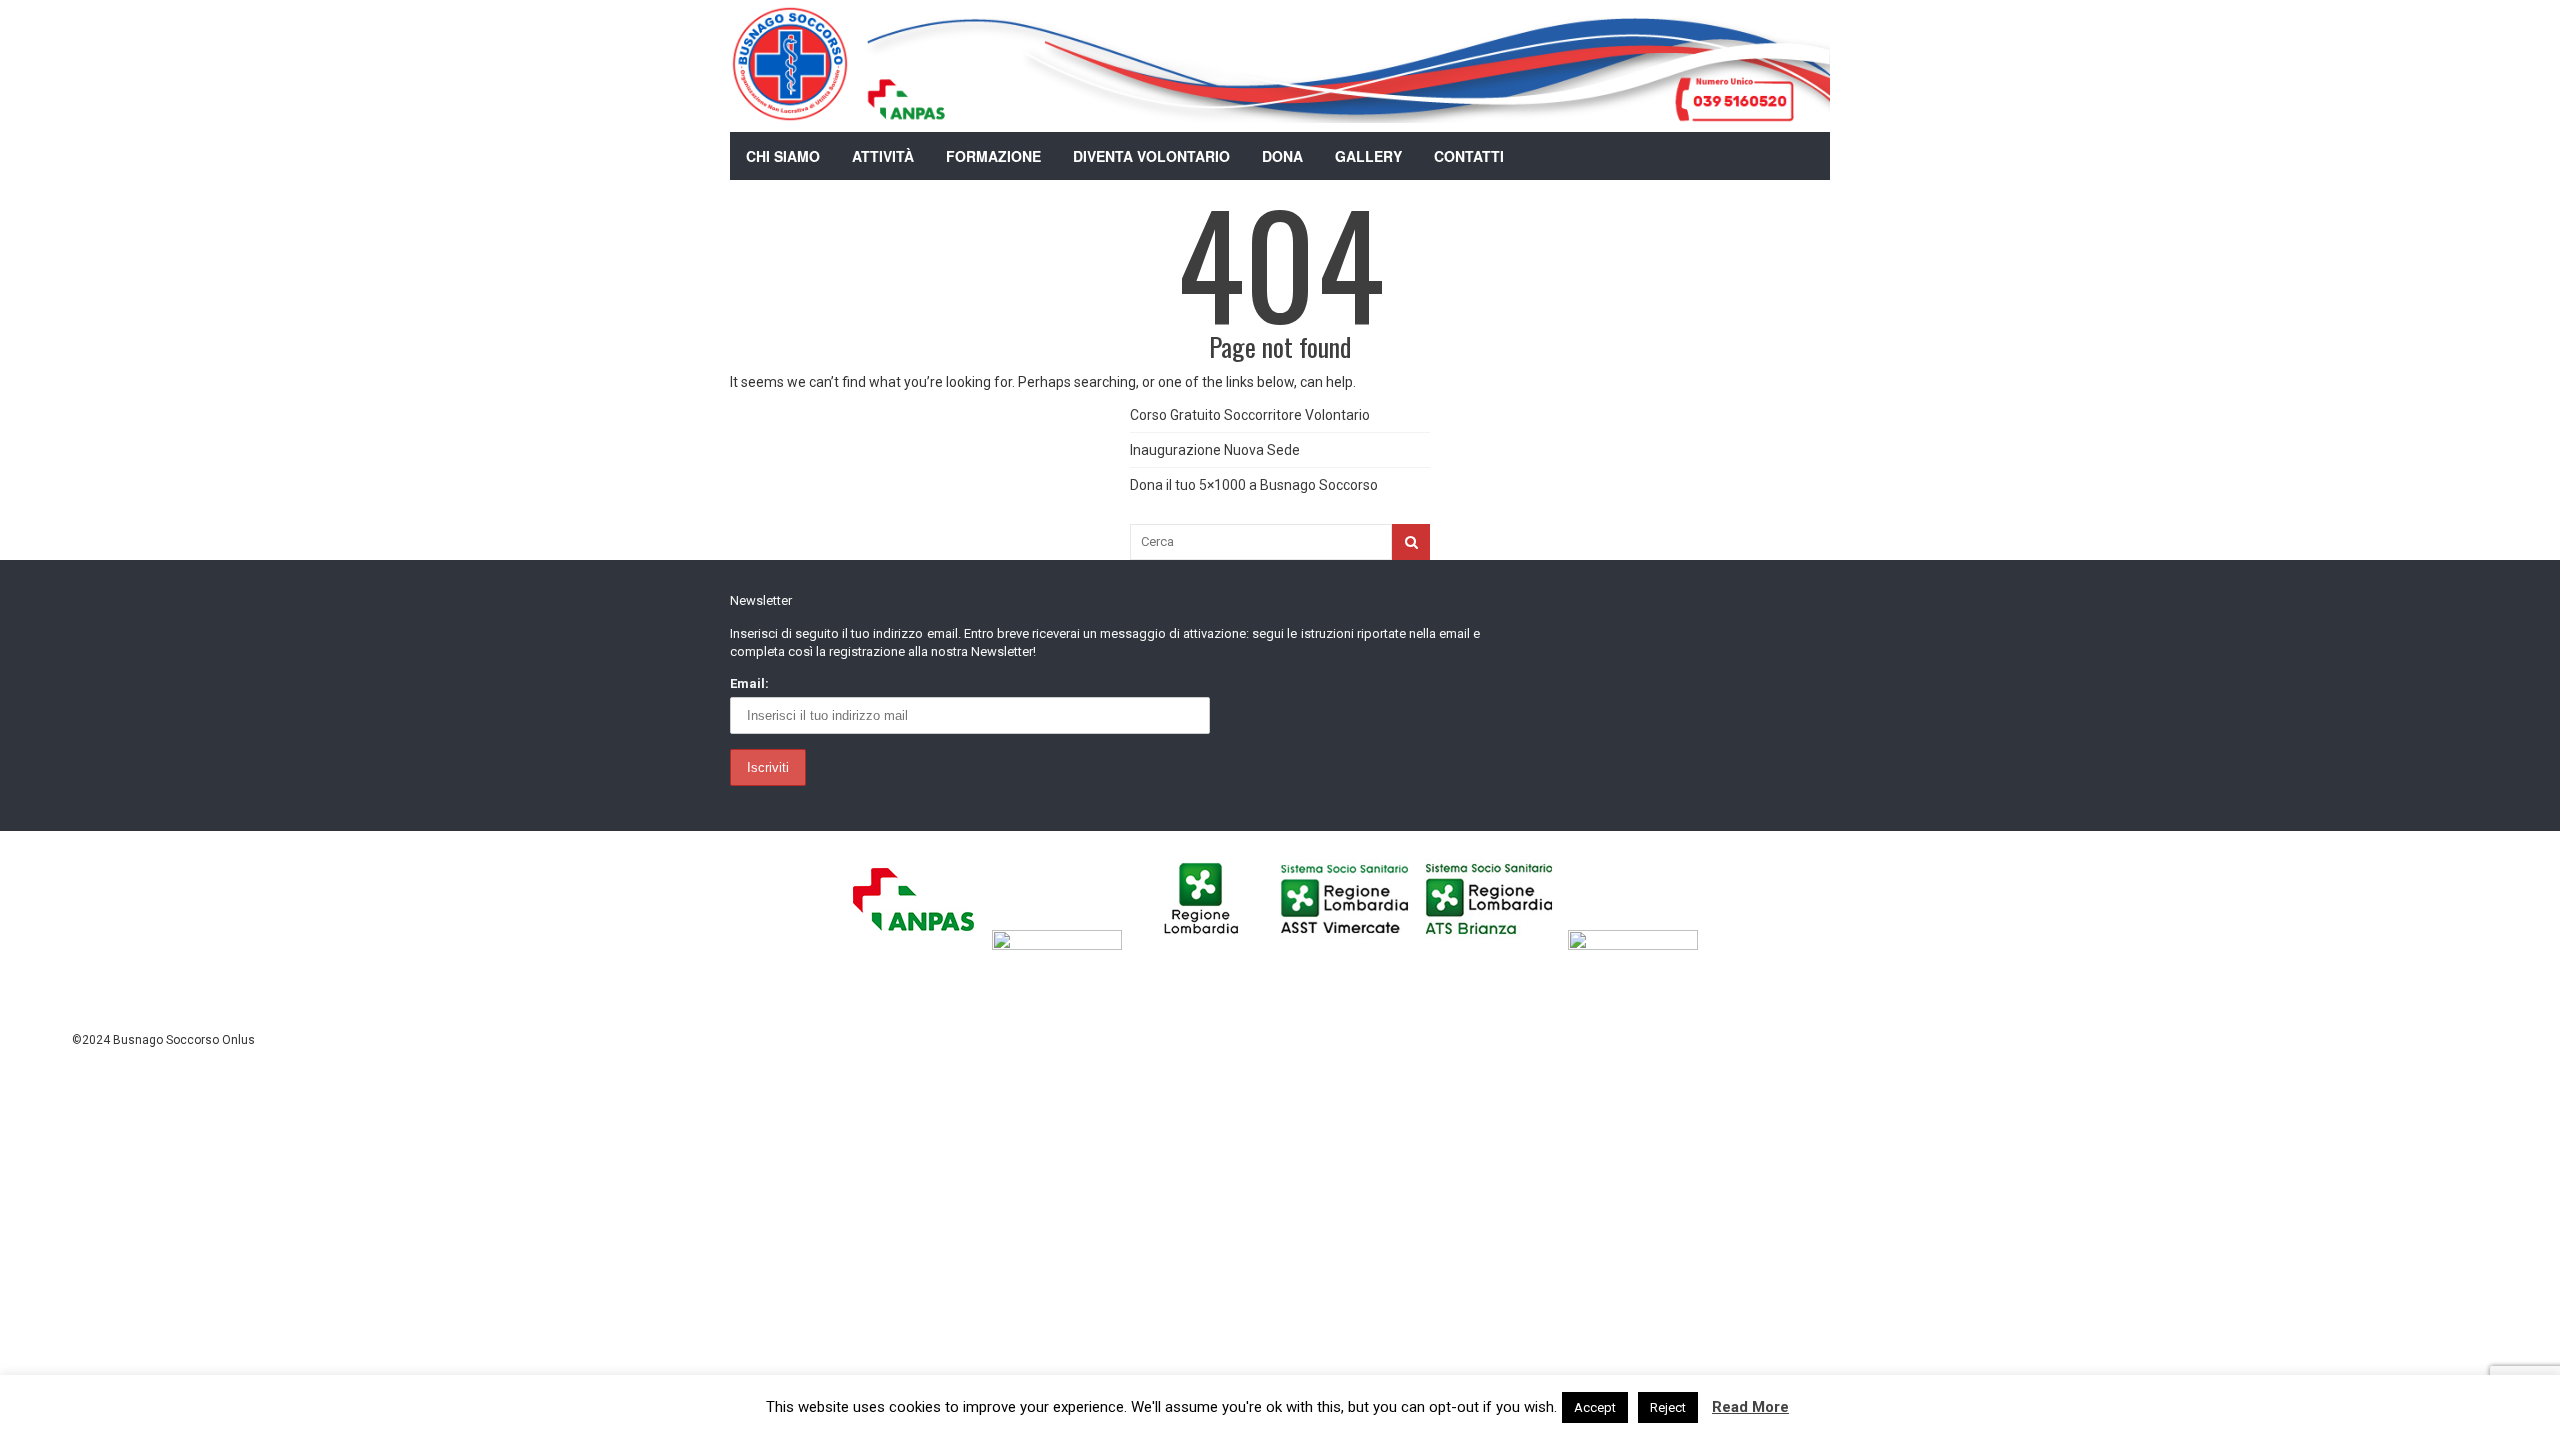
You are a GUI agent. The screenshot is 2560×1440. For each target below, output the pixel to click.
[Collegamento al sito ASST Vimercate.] (1350, 945)
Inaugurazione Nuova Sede (1215, 450)
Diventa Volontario (1151, 156)
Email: (749, 683)
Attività (883, 156)
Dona (1282, 156)
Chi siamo (783, 156)
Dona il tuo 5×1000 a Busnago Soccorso (1254, 485)
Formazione (993, 156)
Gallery (1368, 156)
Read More (1750, 1407)
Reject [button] (1668, 1407)
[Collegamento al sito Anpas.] (918, 945)
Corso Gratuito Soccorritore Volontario (1250, 415)
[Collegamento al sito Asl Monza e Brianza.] (1494, 945)
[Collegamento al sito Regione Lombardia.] (1206, 945)
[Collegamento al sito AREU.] (1062, 945)
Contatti (1469, 156)
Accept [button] (1595, 1407)
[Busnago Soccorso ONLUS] (790, 109)
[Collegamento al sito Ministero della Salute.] (1638, 945)
